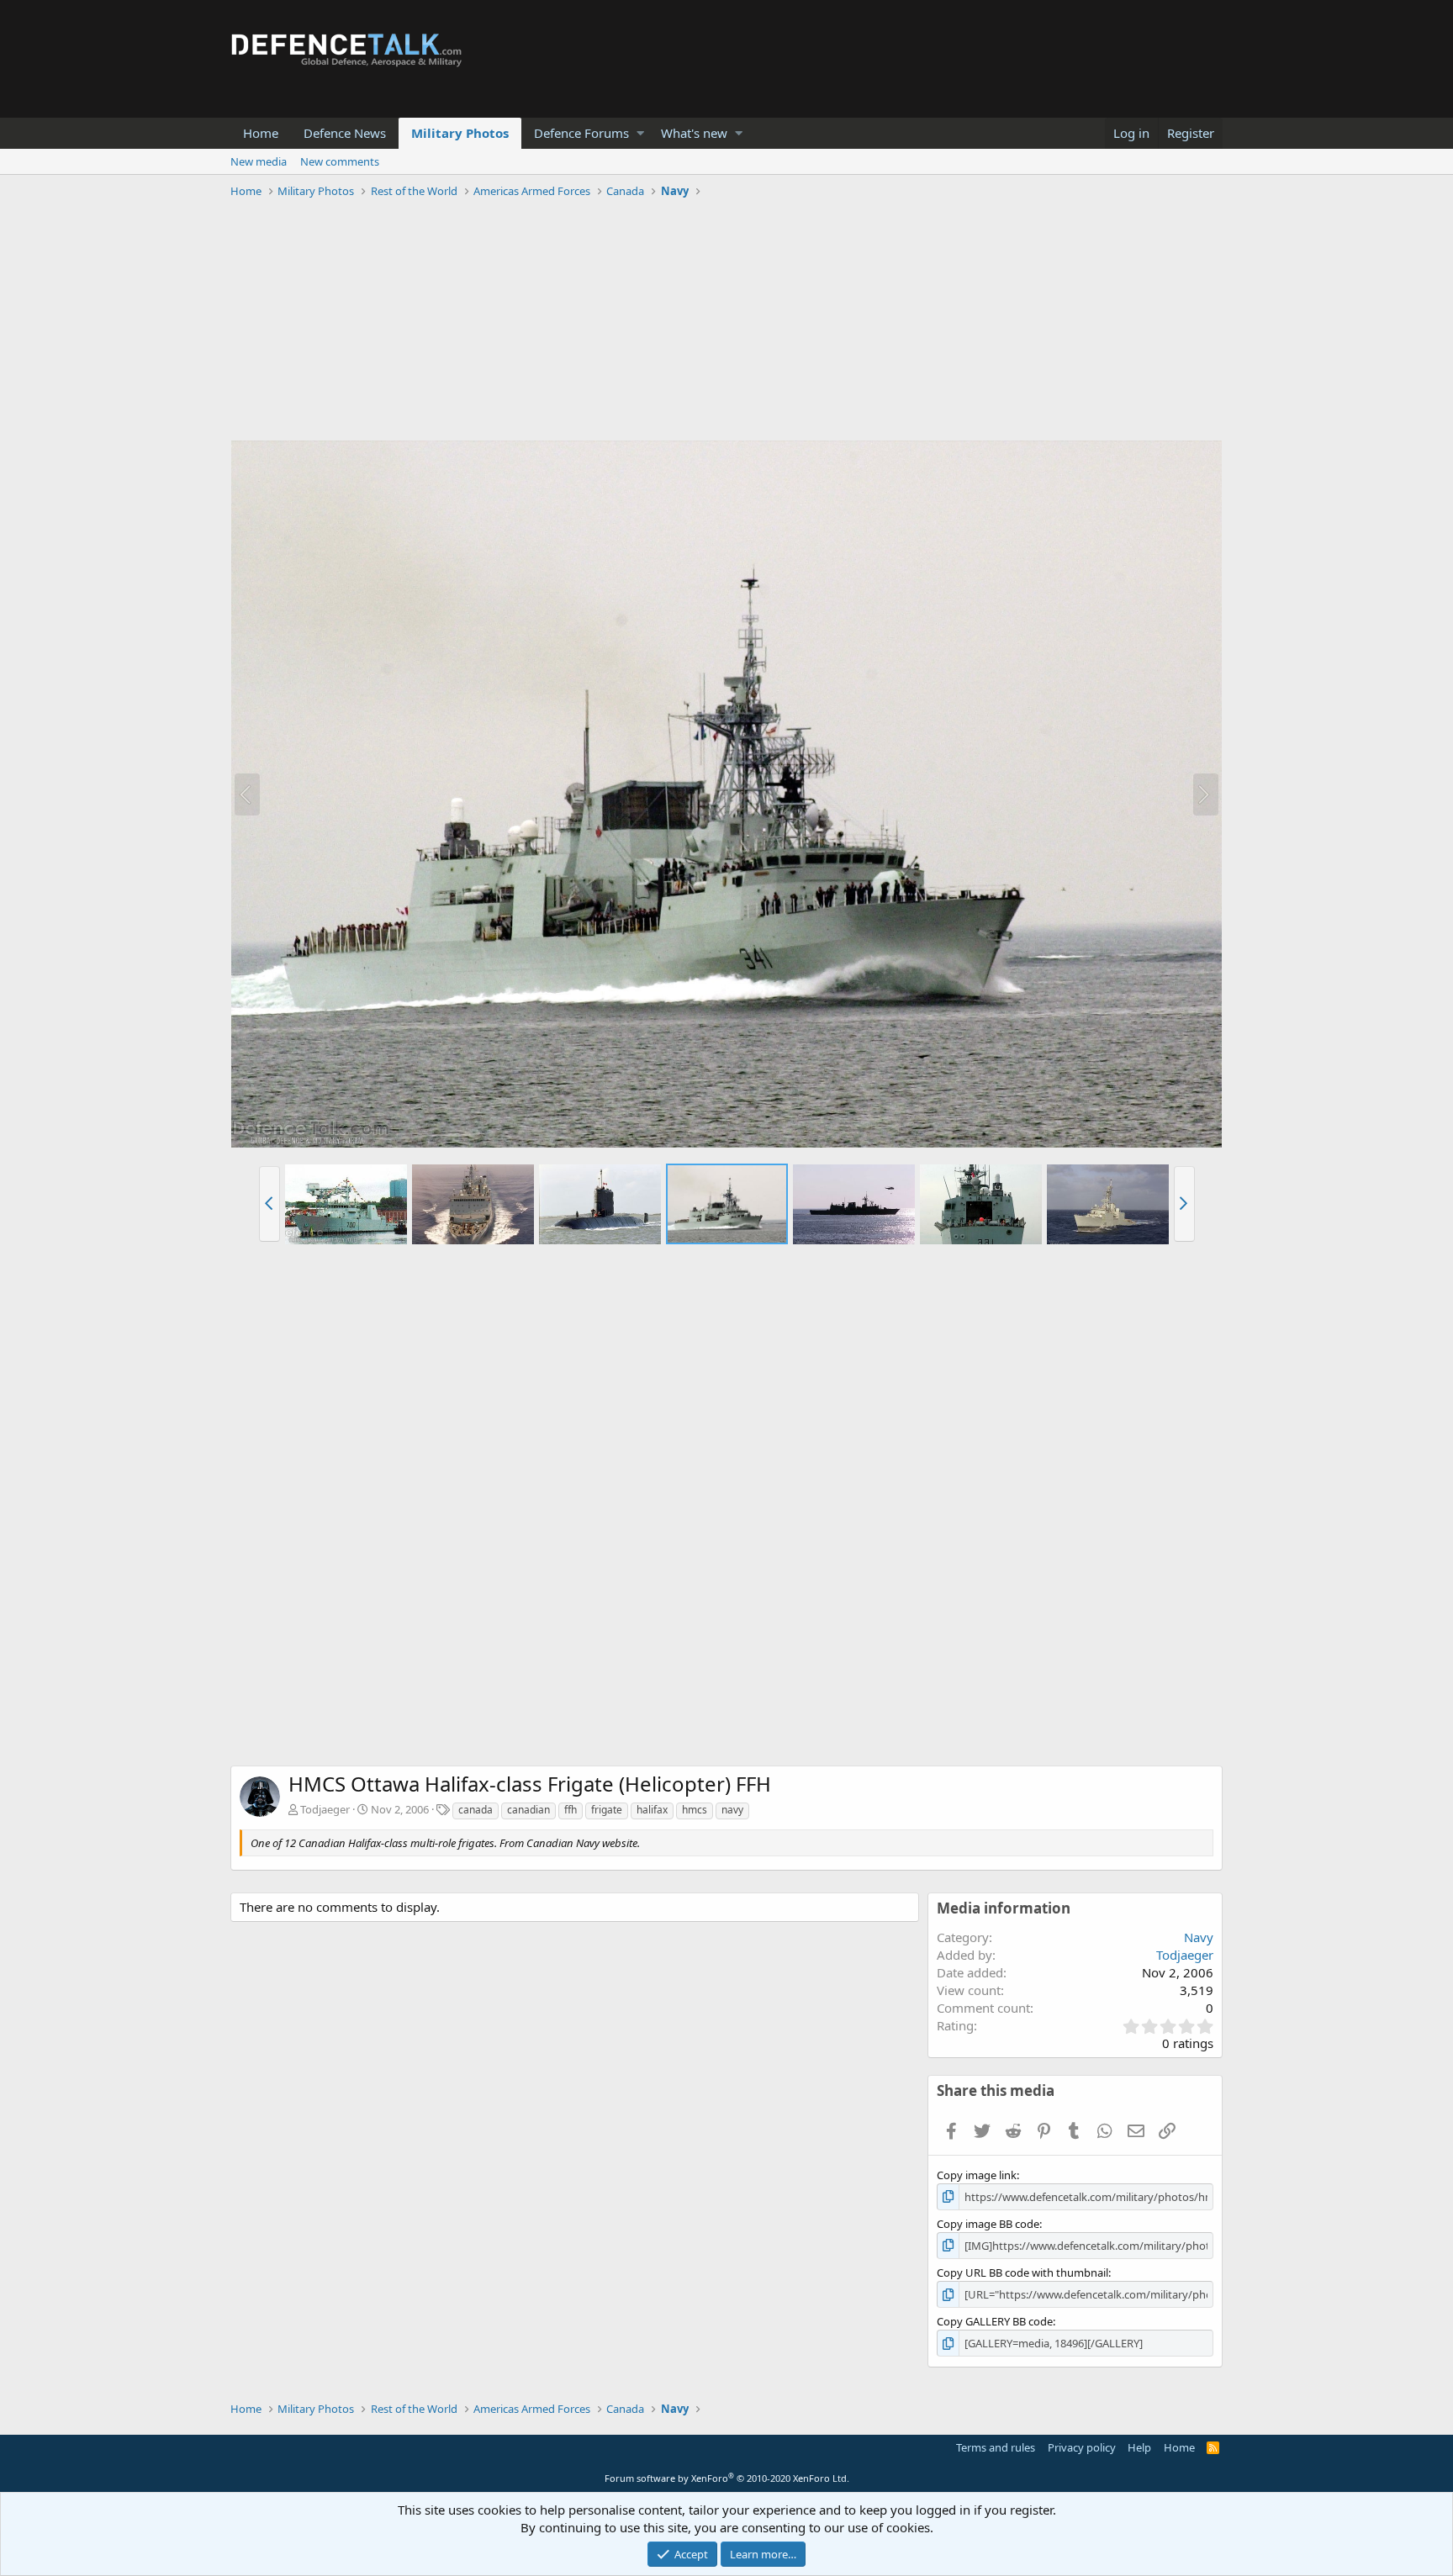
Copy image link (977, 2175)
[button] (640, 133)
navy (732, 1810)
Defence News (345, 133)
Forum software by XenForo (727, 2478)
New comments (340, 161)
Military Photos (460, 133)
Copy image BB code (988, 2224)
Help (1139, 2447)
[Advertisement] (726, 322)
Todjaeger (325, 1809)
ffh (571, 1810)
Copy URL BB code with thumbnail (1022, 2272)
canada (476, 1810)
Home (261, 133)
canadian (528, 1810)
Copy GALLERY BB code (995, 2321)
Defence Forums (581, 133)
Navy (1199, 1937)
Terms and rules (996, 2447)
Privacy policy (1082, 2447)
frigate (607, 1810)
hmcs (695, 1810)
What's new (694, 133)
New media (259, 161)
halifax (652, 1810)
